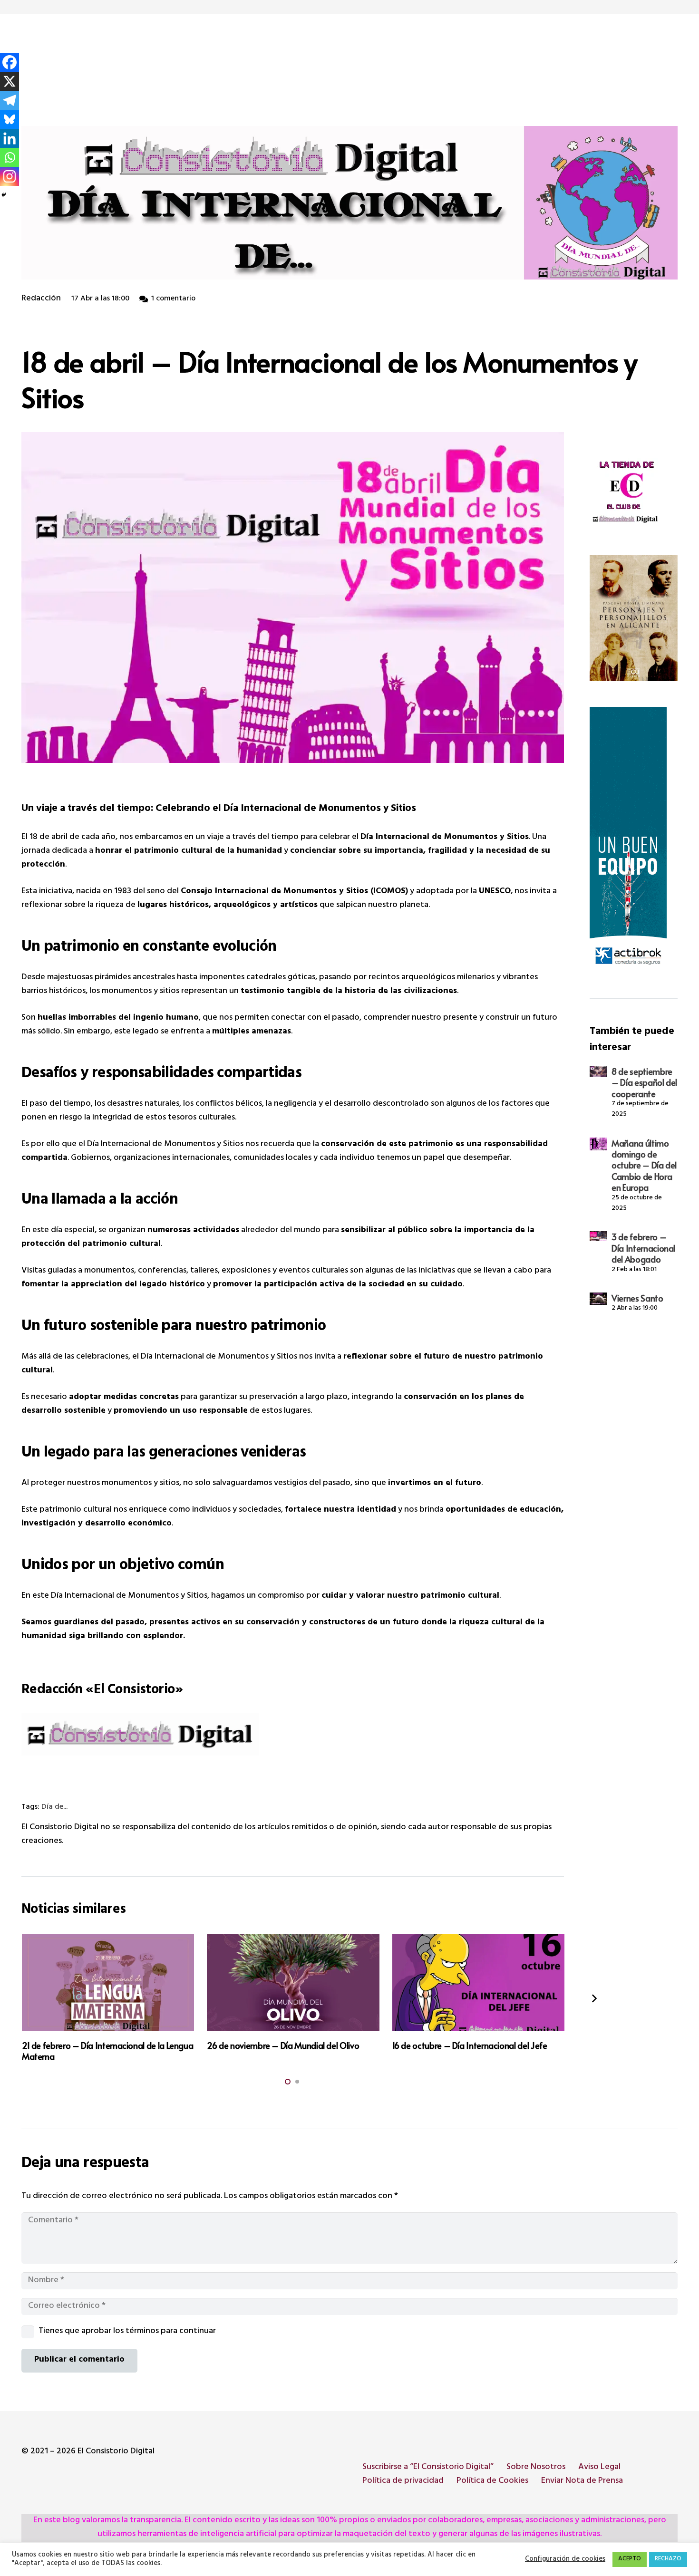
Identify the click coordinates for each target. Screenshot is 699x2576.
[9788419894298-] (634, 618)
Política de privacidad (403, 2481)
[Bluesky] (10, 119)
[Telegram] (10, 100)
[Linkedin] (10, 138)
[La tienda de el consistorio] (634, 493)
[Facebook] (10, 62)
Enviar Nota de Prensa (582, 2481)
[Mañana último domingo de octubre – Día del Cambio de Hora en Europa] (598, 1144)
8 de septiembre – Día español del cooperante (644, 1082)
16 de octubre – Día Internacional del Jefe (470, 2045)
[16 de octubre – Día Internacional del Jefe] (478, 1983)
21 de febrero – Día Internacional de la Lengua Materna (107, 2051)
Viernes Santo (637, 1298)
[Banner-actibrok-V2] (634, 840)
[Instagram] (10, 176)
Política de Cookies (492, 2481)
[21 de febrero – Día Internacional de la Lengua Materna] (108, 1983)
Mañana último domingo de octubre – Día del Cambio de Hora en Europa (644, 1165)
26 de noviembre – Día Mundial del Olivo (283, 2045)
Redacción (41, 299)
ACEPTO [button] (630, 2559)
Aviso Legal (599, 2468)
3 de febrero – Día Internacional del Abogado (643, 1248)
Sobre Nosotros (536, 2468)
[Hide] (4, 195)
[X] (10, 81)
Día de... (54, 1808)
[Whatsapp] (10, 157)
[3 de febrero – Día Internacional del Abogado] (598, 1236)
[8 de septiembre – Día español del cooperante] (598, 1072)
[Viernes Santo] (598, 1299)
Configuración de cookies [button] (565, 2560)
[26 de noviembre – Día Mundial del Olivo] (293, 1983)
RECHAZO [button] (668, 2559)
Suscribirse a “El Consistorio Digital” (428, 2468)
